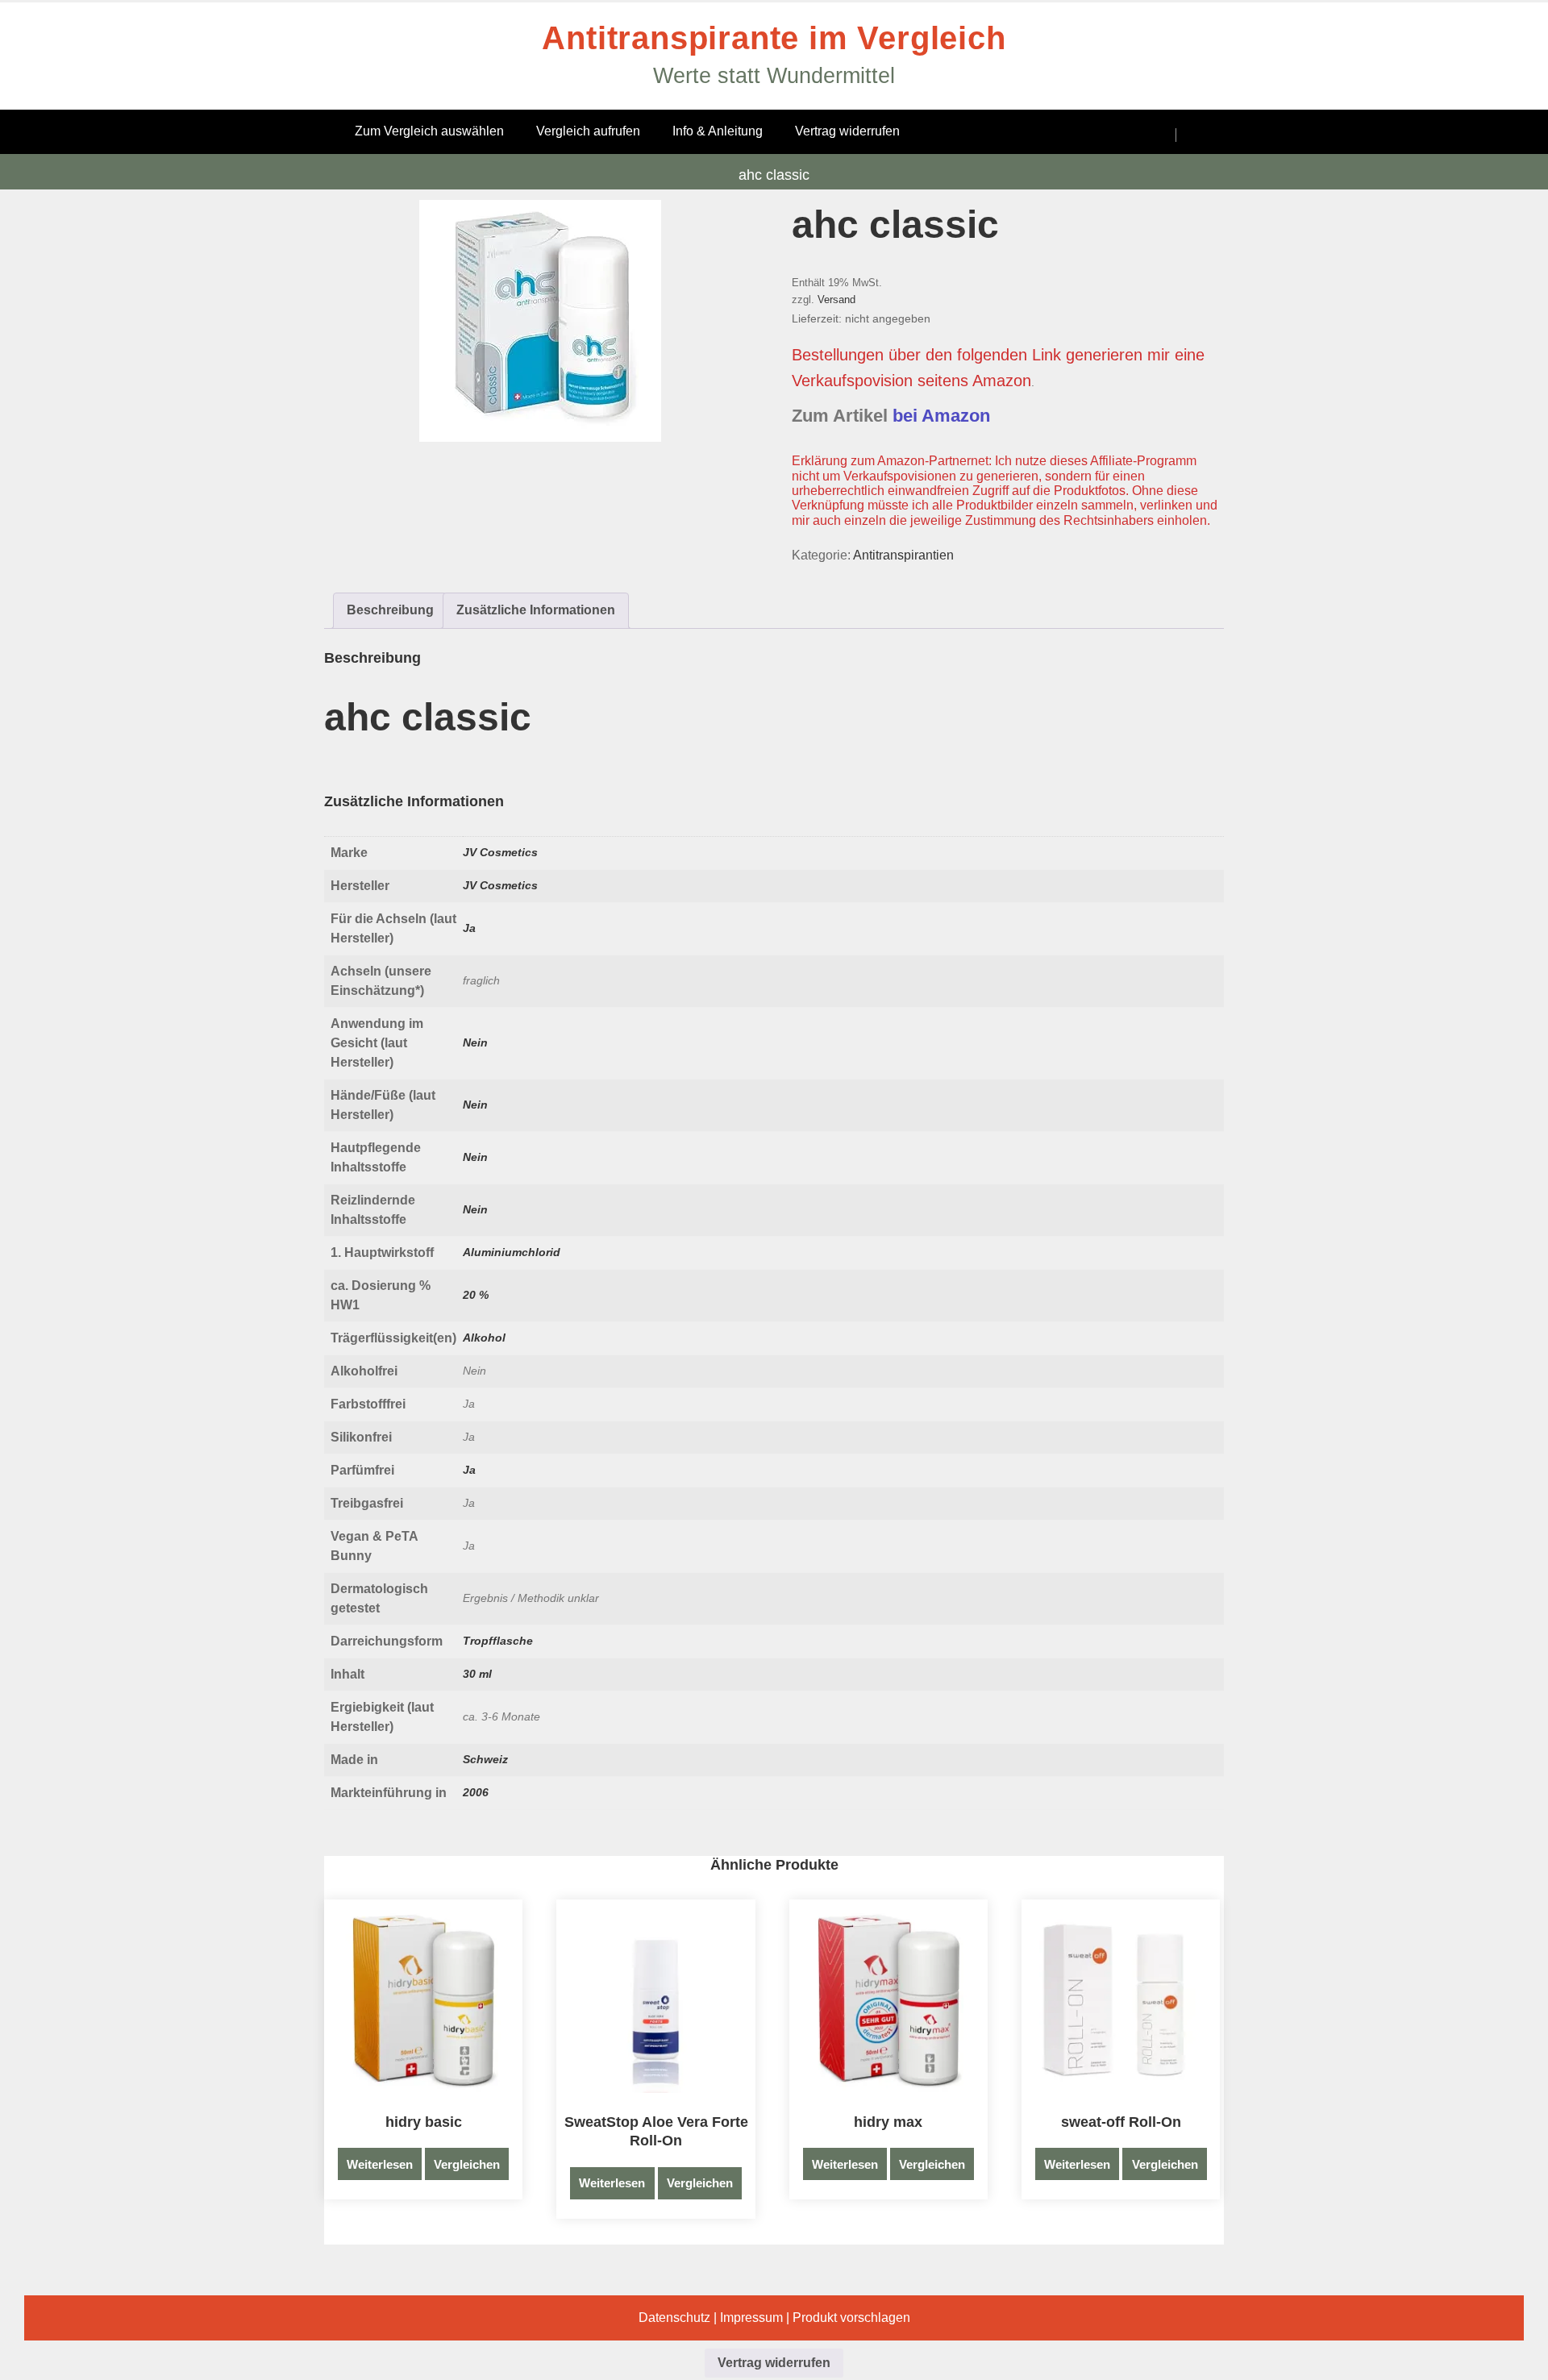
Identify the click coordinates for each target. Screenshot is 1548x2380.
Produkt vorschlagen (851, 2318)
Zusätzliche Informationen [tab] (536, 610)
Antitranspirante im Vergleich (774, 38)
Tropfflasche (498, 1641)
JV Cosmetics (500, 852)
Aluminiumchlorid (512, 1252)
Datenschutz (674, 2318)
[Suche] (1150, 135)
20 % (476, 1295)
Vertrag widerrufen (847, 131)
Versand (836, 300)
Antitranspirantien (903, 555)
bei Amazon (941, 416)
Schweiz (485, 1759)
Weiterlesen (380, 2164)
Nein (475, 1042)
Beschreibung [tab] (390, 610)
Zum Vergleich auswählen (429, 131)
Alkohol (484, 1338)
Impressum (751, 2318)
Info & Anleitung (718, 131)
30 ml (477, 1674)
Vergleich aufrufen (588, 131)
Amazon (1002, 381)
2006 (476, 1792)
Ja (469, 928)
